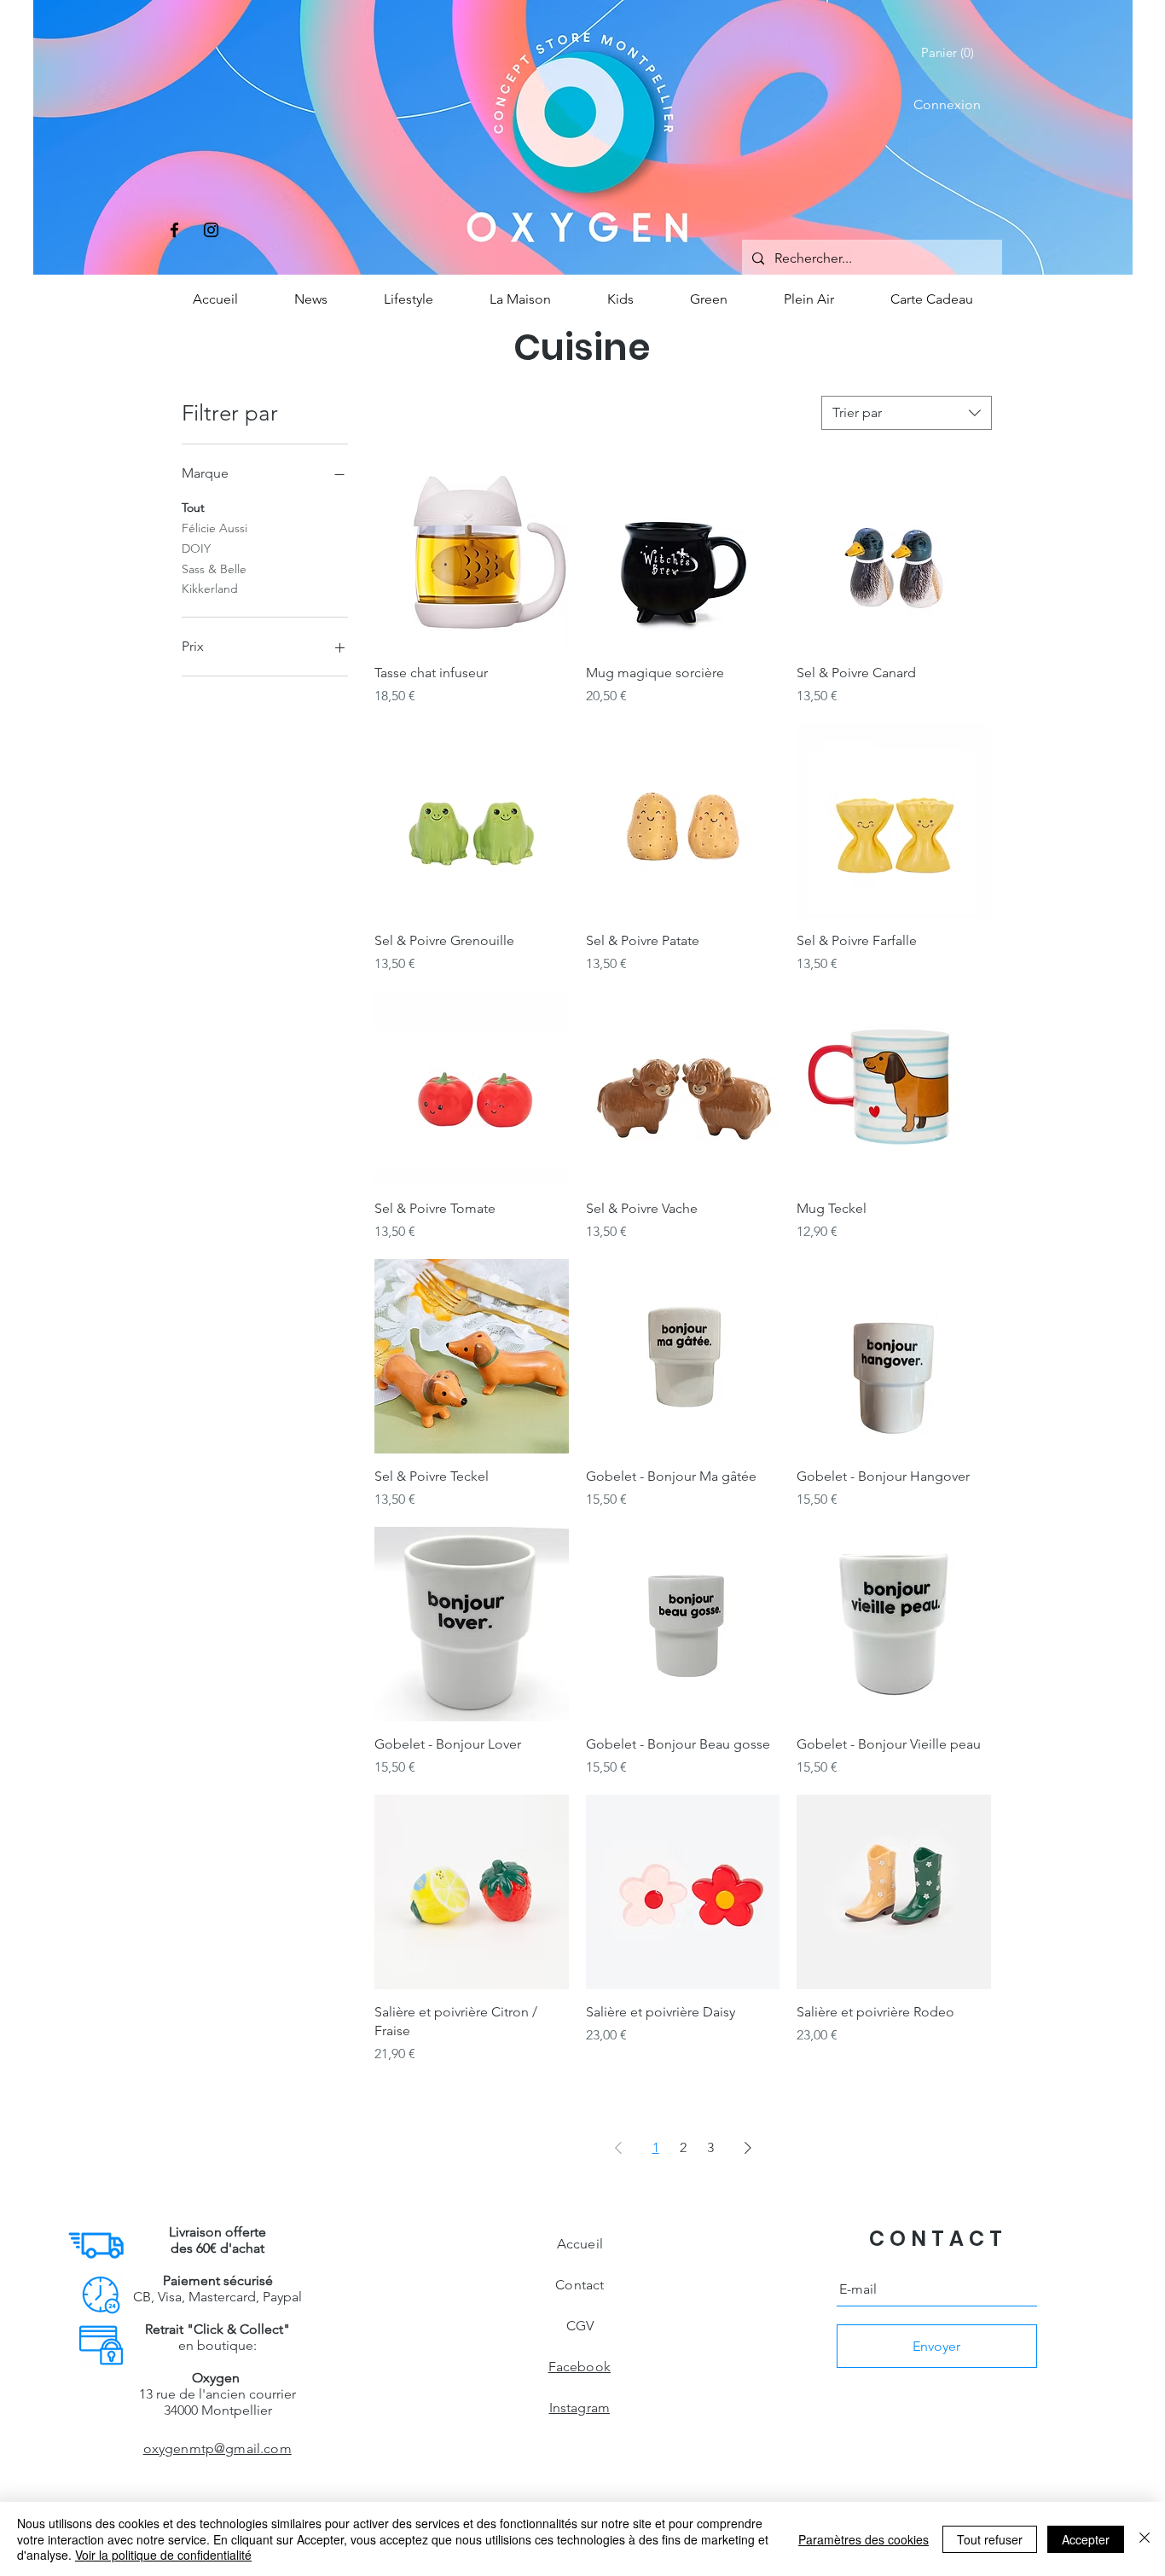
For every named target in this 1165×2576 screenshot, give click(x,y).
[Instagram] (211, 230)
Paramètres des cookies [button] (864, 2539)
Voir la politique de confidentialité (163, 2555)
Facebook (580, 2367)
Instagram (580, 2408)
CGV (580, 2326)
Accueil (580, 2244)
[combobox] (907, 413)
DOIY (196, 548)
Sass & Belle (214, 569)
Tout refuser (990, 2539)
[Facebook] (174, 230)
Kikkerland (210, 589)
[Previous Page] (618, 2148)
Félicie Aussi (214, 528)
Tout (193, 508)
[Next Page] (748, 2148)
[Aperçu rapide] (472, 553)
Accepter (1086, 2539)
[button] (951, 53)
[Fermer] (1145, 2539)
